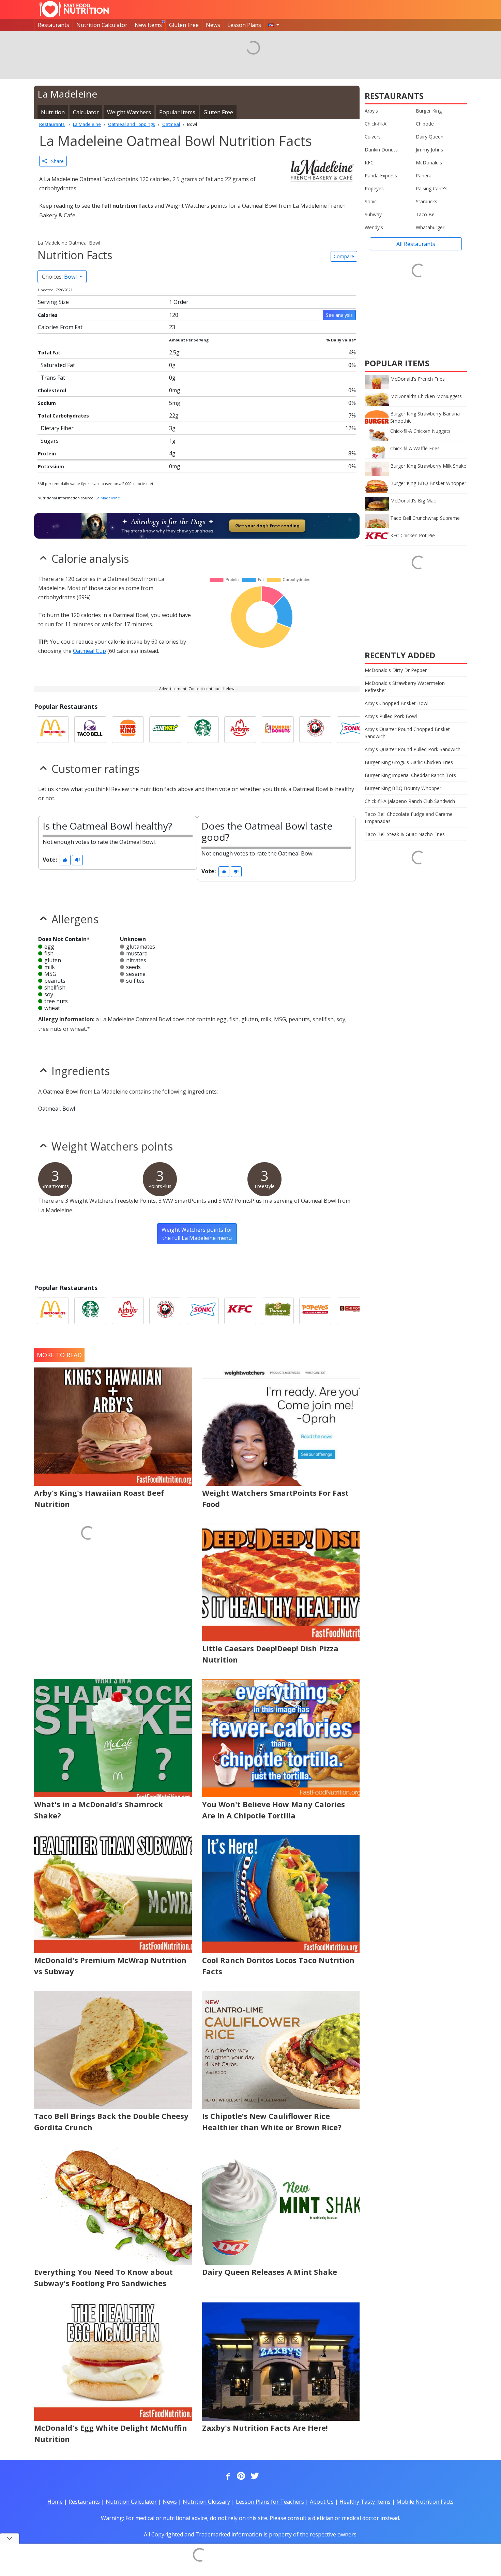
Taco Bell (426, 214)
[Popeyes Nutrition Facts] (315, 1311)
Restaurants (54, 25)
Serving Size (53, 302)
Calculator (86, 112)
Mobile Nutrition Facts (425, 2502)
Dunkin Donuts (381, 150)
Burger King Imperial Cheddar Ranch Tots (410, 775)
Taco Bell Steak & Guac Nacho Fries (405, 834)
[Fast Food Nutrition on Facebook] (227, 2476)
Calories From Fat (60, 327)
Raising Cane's (432, 188)
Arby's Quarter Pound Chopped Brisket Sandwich (407, 733)
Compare (344, 256)
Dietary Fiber (57, 428)
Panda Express (381, 175)
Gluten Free (184, 25)
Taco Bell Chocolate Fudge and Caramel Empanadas (409, 818)
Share (55, 161)
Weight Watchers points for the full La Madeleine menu (197, 1234)
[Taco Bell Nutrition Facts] (90, 730)
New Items (148, 25)
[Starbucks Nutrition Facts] (203, 730)
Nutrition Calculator (102, 25)
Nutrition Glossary (206, 2502)
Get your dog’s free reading (267, 526)
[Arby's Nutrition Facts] (240, 730)
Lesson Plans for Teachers (270, 2502)
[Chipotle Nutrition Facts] (353, 1311)
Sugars (50, 441)
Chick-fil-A (376, 124)
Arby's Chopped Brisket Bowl (397, 703)
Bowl (60, 277)
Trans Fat (53, 378)
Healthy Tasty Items (365, 2502)
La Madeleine (108, 498)
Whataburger (430, 227)
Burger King (429, 111)
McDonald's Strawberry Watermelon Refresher (405, 687)
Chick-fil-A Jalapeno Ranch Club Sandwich (410, 801)
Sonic (371, 201)
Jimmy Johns (429, 150)
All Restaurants (416, 244)
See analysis (339, 315)
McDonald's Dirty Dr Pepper (396, 670)
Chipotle (425, 124)
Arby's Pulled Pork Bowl (391, 716)
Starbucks (427, 201)
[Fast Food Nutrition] (74, 9)
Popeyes (374, 188)
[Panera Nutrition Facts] (278, 1311)
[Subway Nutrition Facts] (165, 730)
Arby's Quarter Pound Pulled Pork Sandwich (413, 749)
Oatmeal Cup (89, 651)
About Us (322, 2502)
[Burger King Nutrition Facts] (128, 730)
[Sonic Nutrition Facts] (353, 730)
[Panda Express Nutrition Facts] (315, 730)
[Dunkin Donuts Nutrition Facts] (278, 730)
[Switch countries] (274, 25)
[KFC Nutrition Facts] (240, 1311)
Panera (424, 175)
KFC (369, 163)
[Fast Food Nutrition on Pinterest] (240, 2476)
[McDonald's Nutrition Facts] (53, 730)
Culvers (373, 137)
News (213, 25)
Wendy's (374, 227)
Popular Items (177, 112)
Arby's (371, 111)
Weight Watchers (129, 112)
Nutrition (53, 112)
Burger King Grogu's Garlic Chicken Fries (409, 762)
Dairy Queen (430, 137)
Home (55, 2502)
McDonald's (429, 163)
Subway (373, 214)
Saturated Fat (58, 365)
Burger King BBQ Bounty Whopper (403, 788)
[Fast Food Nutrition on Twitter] (254, 2476)
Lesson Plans (244, 25)
